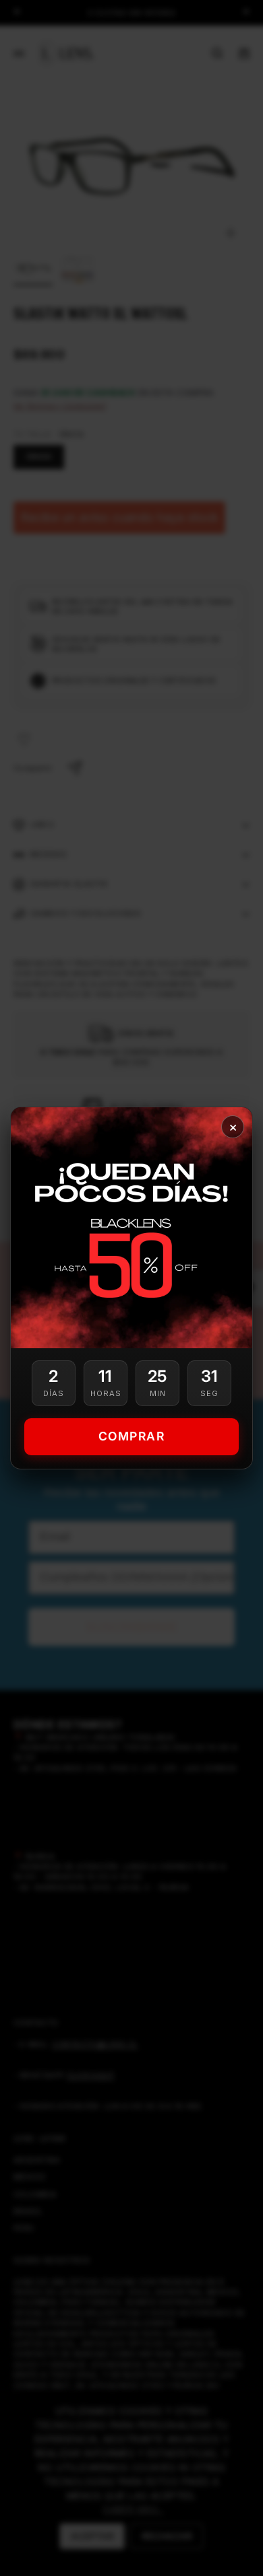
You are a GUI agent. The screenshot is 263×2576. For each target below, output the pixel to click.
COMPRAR (132, 1436)
